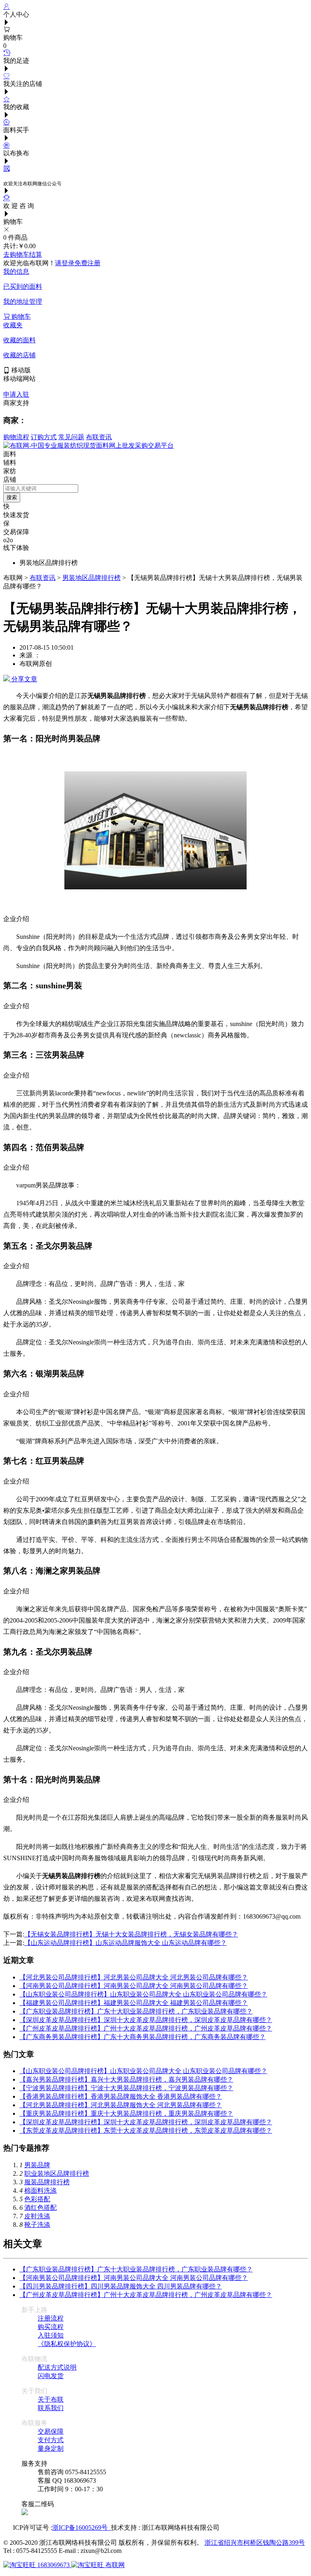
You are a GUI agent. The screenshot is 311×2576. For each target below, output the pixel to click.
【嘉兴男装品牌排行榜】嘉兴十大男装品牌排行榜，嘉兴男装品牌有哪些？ (126, 2079)
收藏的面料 (19, 340)
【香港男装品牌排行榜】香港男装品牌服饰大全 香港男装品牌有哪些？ (121, 2096)
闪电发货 (51, 2376)
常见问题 (71, 437)
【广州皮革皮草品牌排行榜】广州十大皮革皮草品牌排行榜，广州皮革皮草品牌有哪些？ (146, 2028)
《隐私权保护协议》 (67, 2344)
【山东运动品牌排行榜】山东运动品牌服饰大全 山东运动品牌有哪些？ (126, 1943)
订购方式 (44, 437)
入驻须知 (51, 2335)
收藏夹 (13, 325)
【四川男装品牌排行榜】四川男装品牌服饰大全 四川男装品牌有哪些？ (121, 2286)
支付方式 (51, 2440)
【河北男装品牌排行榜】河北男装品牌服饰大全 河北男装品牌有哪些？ (121, 2105)
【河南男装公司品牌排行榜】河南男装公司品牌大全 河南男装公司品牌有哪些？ (134, 1986)
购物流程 (16, 437)
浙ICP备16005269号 (82, 2528)
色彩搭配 (37, 2199)
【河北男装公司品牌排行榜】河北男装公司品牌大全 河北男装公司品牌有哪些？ (134, 1977)
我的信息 (16, 272)
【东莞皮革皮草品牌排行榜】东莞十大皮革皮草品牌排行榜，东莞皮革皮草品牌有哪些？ (146, 2131)
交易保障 (51, 2431)
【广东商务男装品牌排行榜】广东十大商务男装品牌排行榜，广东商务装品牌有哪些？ (143, 2037)
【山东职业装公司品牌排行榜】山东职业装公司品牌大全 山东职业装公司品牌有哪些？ (143, 1994)
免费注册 (87, 263)
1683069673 (53, 2565)
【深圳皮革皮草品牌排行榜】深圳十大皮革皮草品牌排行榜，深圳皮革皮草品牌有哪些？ (146, 2020)
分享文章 (23, 679)
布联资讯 (99, 437)
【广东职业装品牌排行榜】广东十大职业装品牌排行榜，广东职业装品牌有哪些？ (136, 2011)
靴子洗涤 (37, 2225)
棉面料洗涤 (40, 2191)
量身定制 (51, 2448)
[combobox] (41, 488)
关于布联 (51, 2399)
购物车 (20, 317)
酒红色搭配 (40, 2208)
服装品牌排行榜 (47, 2182)
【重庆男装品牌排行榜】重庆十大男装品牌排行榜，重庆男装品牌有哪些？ (126, 2113)
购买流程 (51, 2327)
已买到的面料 (23, 287)
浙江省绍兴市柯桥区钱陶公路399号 (255, 2543)
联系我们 (51, 2408)
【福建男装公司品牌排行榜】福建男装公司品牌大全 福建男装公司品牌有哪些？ (134, 2003)
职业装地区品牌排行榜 (57, 2173)
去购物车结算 (23, 254)
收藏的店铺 (19, 355)
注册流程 (51, 2318)
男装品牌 (37, 2165)
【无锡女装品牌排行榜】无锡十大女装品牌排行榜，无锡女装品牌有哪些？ (131, 1934)
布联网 (114, 2565)
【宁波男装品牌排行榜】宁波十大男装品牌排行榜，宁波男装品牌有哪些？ (126, 2088)
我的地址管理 (23, 302)
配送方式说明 (57, 2367)
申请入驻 (16, 394)
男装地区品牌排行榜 (92, 578)
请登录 (65, 263)
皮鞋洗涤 (37, 2216)
